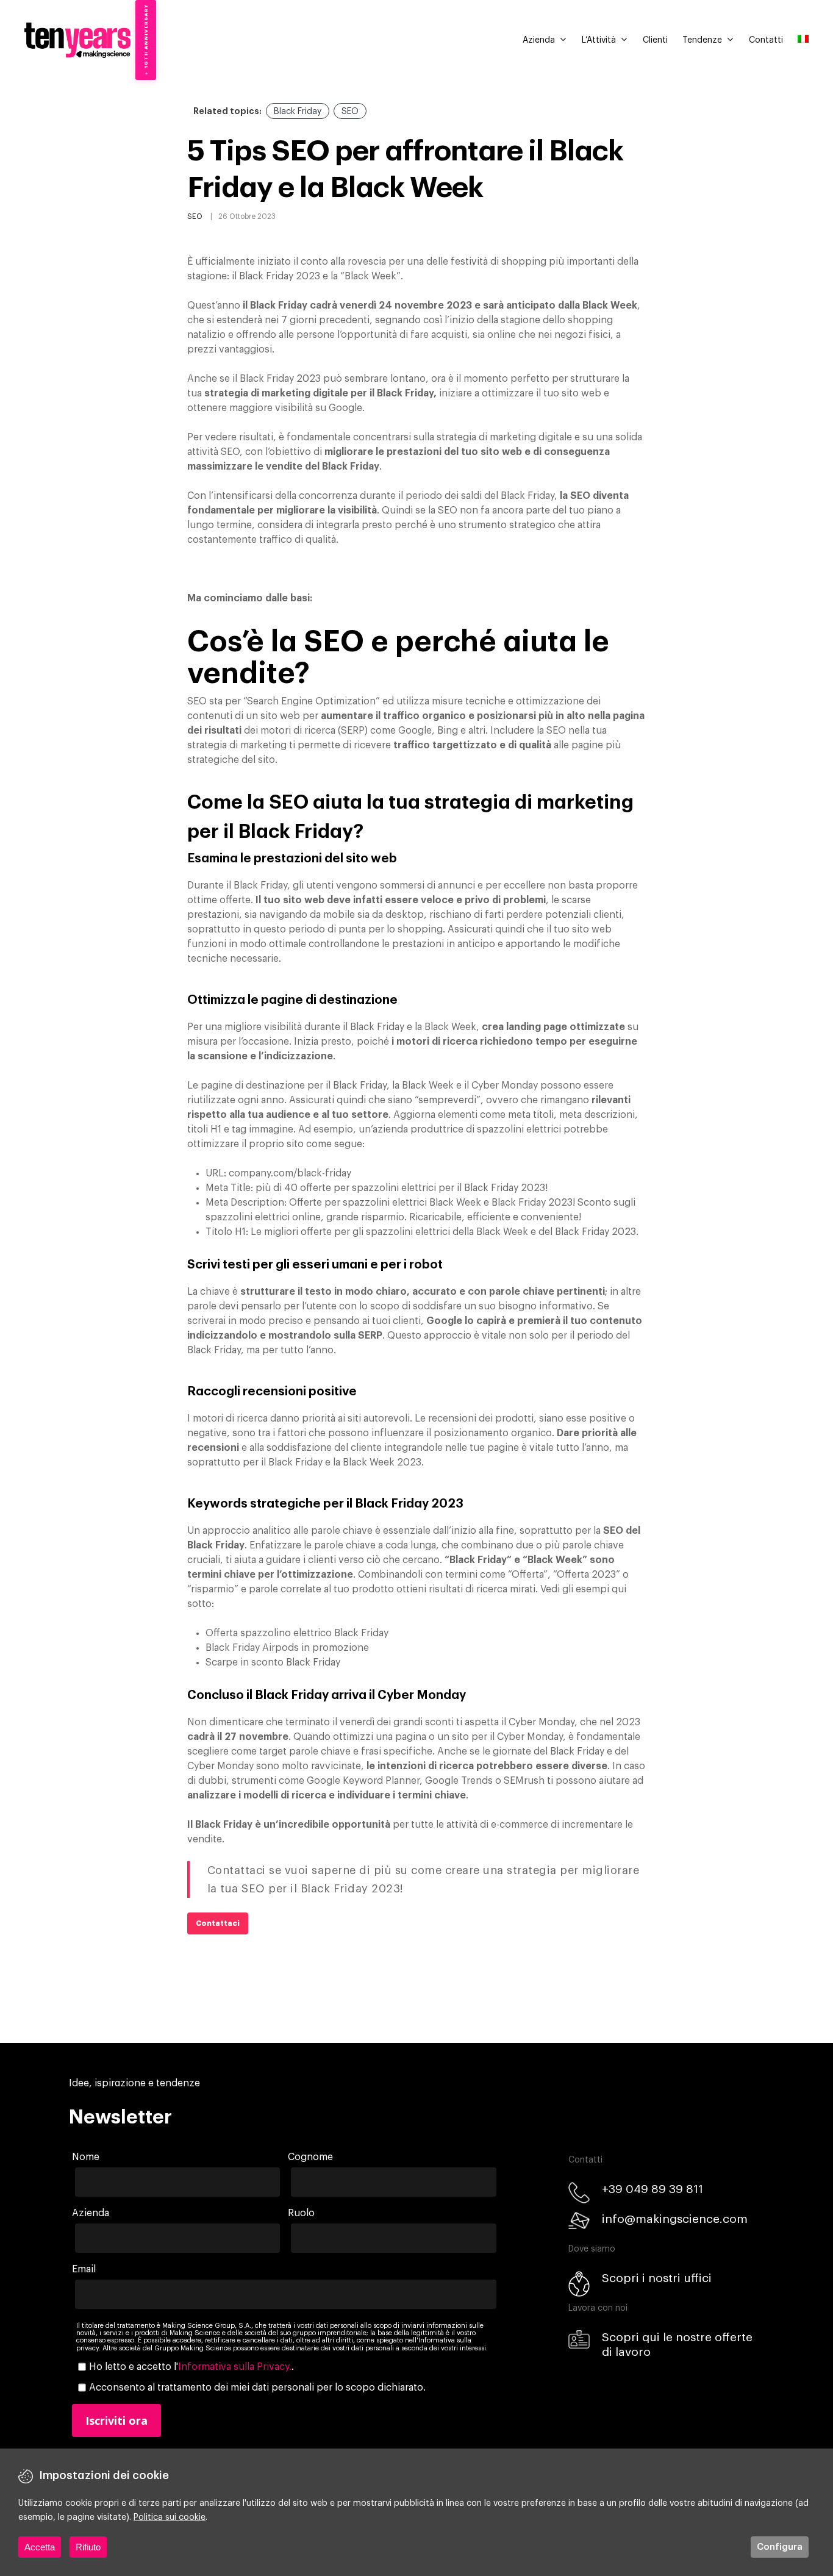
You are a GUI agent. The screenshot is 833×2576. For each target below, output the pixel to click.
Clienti (655, 40)
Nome (86, 2157)
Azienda (539, 40)
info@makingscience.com (675, 2219)
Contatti (766, 40)
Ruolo (301, 2213)
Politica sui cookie (170, 2517)
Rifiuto (88, 2547)
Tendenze (702, 40)
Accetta (40, 2547)
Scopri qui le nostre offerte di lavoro (677, 2345)
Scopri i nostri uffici (657, 2278)
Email (84, 2269)
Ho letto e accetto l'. (191, 2367)
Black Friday (298, 112)
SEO (350, 112)
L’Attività (599, 40)
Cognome (310, 2157)
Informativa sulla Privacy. (235, 2367)
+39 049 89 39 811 (652, 2189)
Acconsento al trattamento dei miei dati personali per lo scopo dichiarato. (257, 2388)
